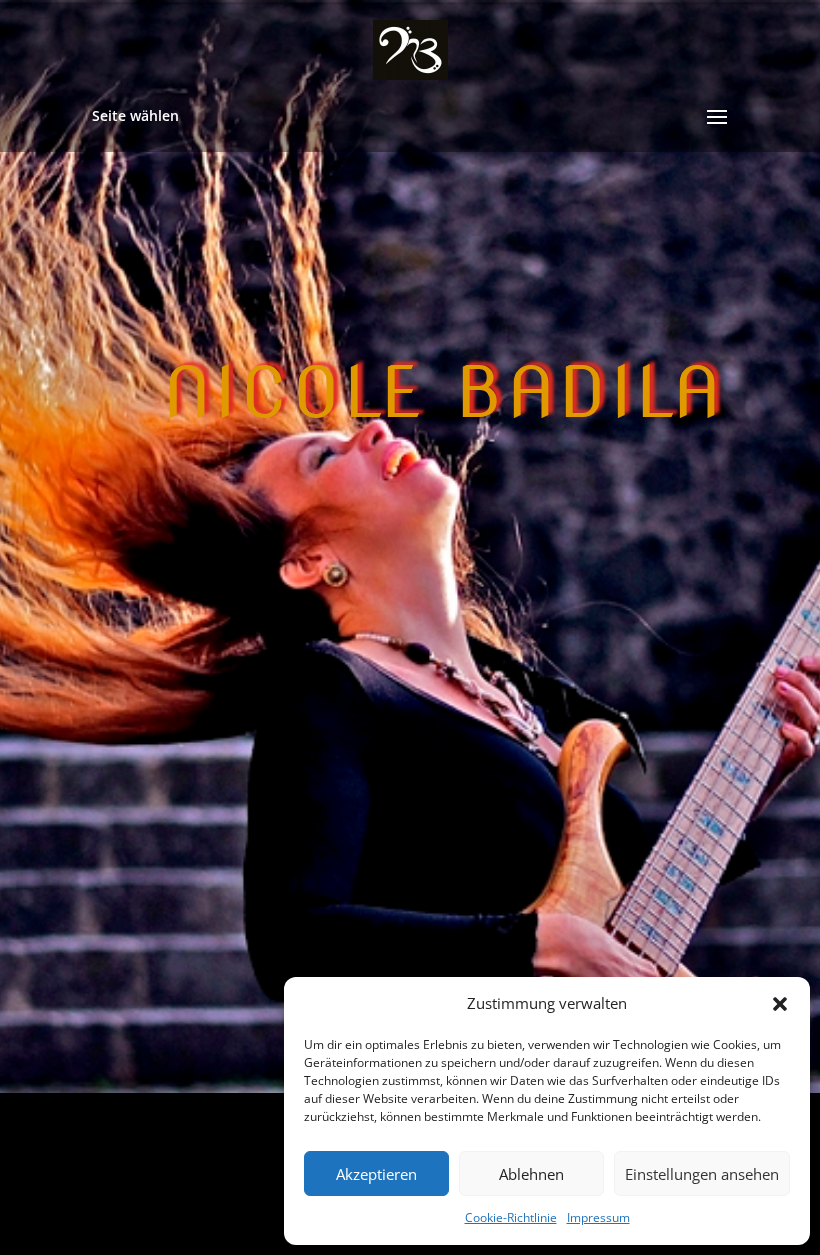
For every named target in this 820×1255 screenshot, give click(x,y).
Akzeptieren (376, 1174)
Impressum (598, 1217)
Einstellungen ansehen (702, 1174)
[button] (780, 1004)
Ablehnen (531, 1174)
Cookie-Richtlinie (511, 1217)
